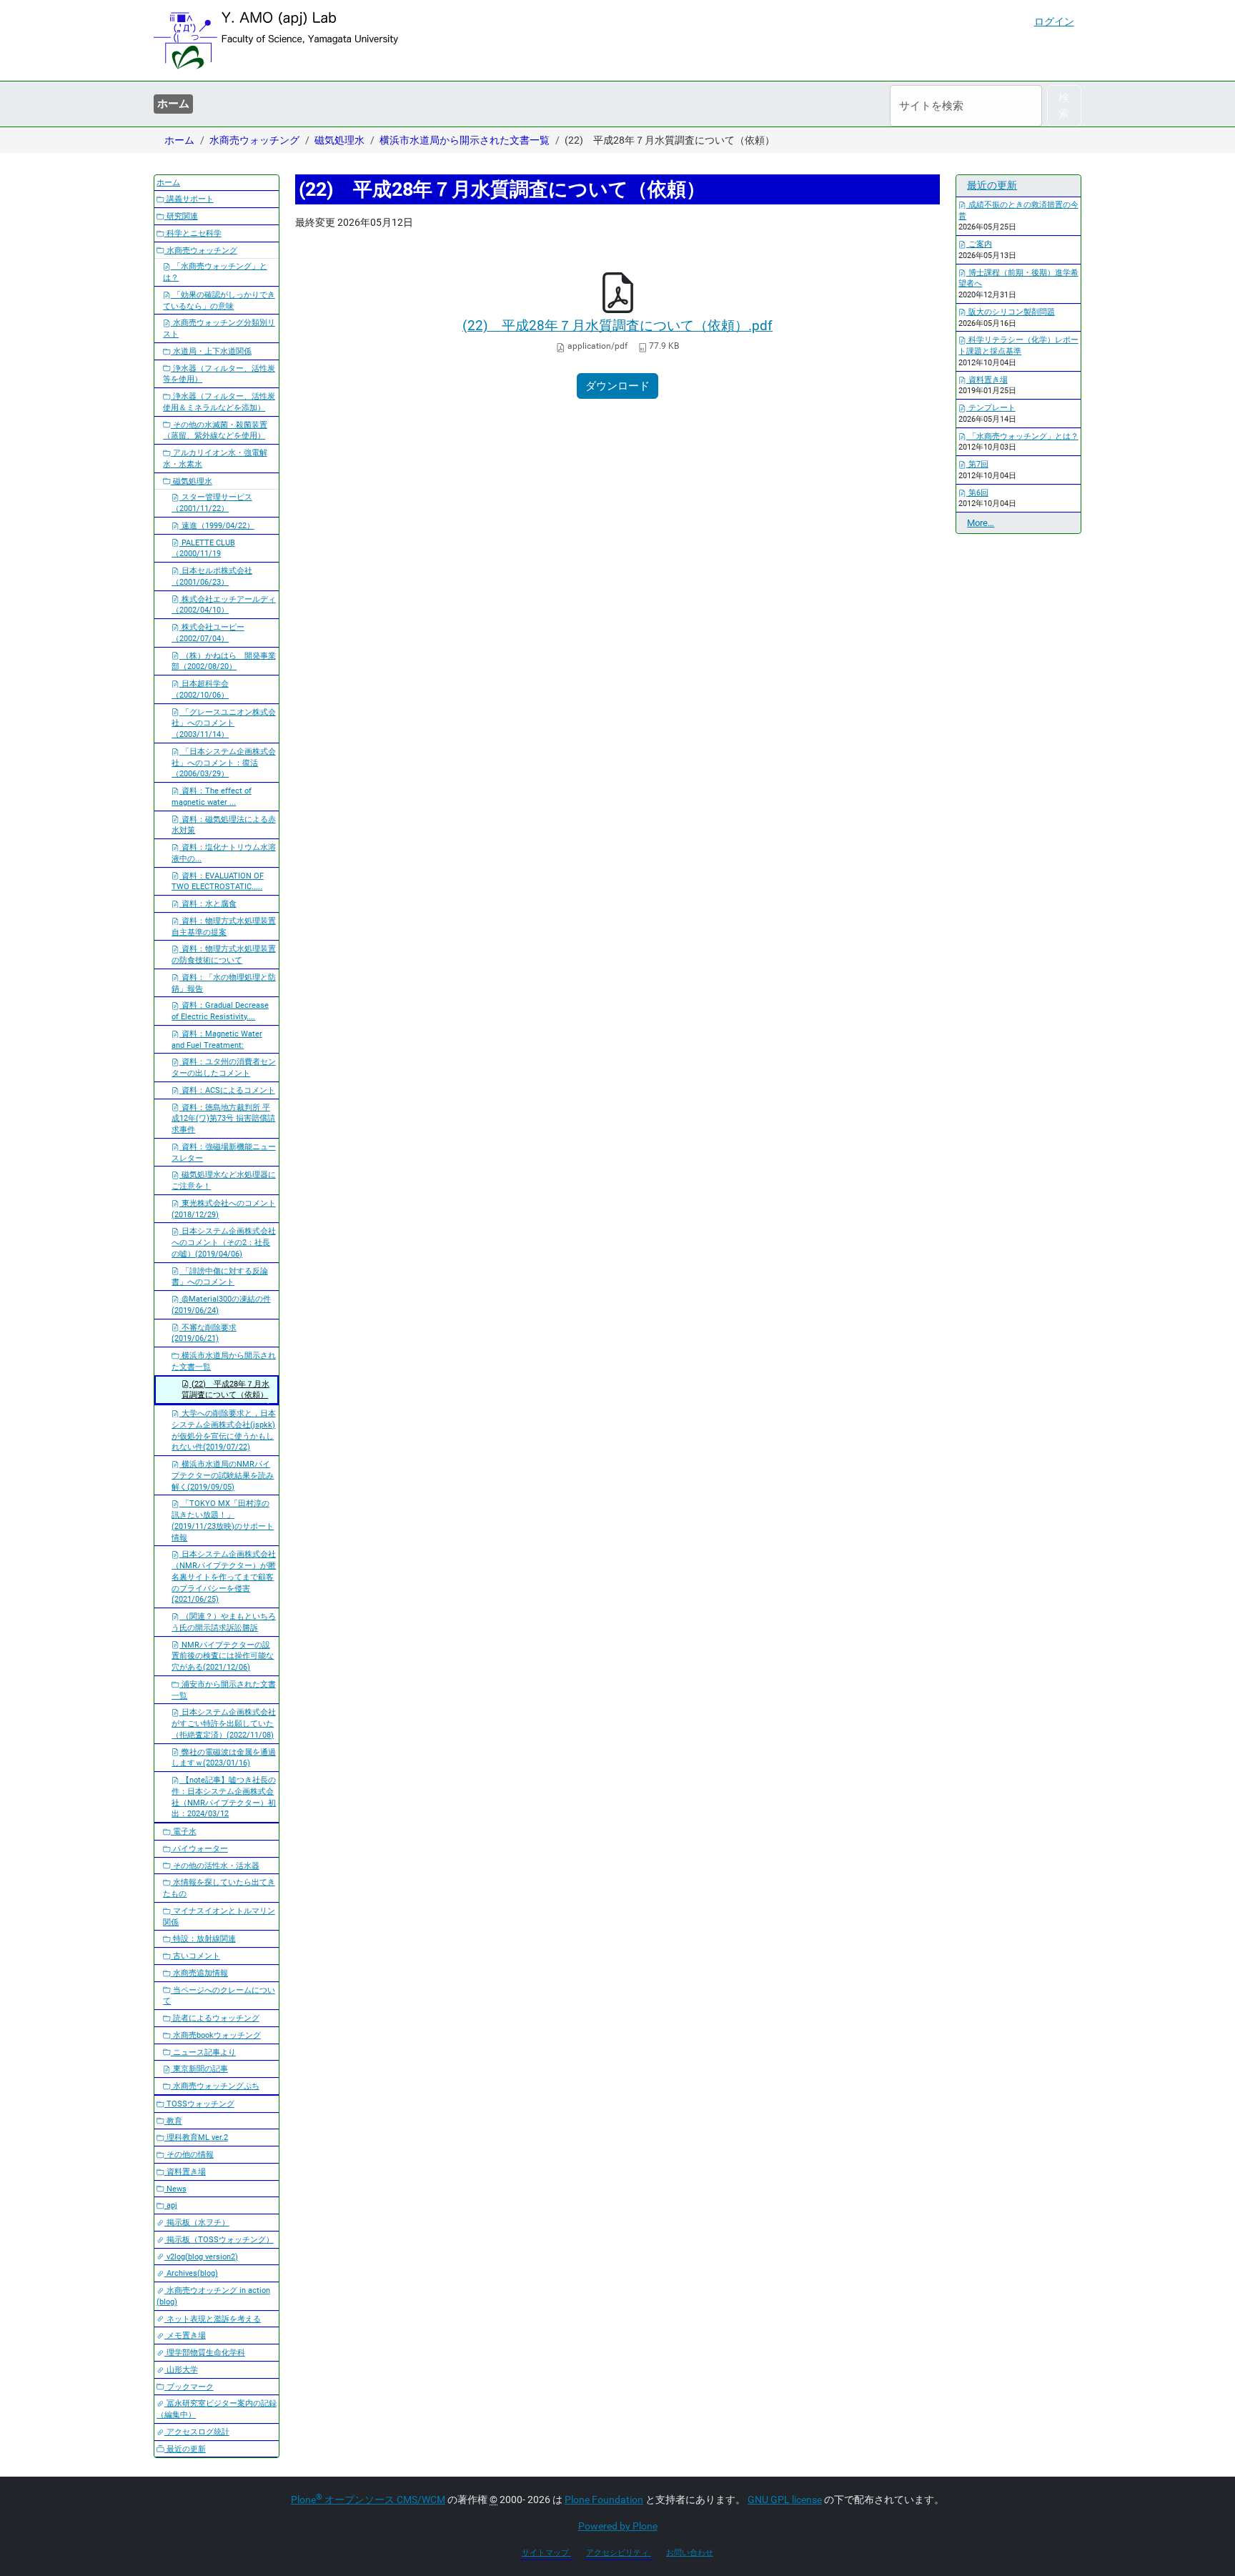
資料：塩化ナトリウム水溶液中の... (224, 853)
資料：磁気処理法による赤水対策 (224, 825)
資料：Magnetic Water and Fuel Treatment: (217, 1040)
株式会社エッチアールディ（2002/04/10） (224, 605)
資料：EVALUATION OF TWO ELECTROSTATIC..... (218, 882)
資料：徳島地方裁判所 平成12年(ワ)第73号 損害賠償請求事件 (223, 1119)
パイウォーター (199, 1849)
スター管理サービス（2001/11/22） (212, 503)
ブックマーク (189, 2387)
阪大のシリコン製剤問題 (1011, 312)
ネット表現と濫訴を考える (213, 2319)
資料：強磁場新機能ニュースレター (224, 1153)
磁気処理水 (339, 140)
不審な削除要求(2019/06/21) (204, 1333)
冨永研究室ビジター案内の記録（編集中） (217, 2409)
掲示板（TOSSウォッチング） (219, 2240)
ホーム (173, 104)
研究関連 (181, 216)
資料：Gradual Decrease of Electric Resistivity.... (220, 1011)
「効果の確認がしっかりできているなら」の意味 (219, 301)
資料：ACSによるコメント (227, 1090)
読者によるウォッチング (215, 2018)
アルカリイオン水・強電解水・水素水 (215, 459)
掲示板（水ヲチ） (197, 2223)
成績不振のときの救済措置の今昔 (1018, 210)
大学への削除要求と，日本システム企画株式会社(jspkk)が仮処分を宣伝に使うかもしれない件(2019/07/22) (224, 1430)
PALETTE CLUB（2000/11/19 (203, 549)
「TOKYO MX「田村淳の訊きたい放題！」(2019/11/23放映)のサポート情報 (223, 1520)
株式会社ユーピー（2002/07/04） (208, 633)
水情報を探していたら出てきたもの (219, 1888)
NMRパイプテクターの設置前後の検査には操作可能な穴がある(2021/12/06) (223, 1656)
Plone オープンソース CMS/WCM (368, 2500)
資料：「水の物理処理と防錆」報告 (224, 983)
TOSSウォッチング (199, 2104)
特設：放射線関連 (203, 1939)
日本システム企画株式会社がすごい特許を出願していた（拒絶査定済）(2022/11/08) (224, 1724)
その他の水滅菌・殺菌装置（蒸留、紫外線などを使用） (215, 431)
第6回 (977, 493)
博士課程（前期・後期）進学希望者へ (1018, 278)
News (175, 2189)
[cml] (276, 40)
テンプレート (991, 408)
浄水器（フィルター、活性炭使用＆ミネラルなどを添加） (219, 402)
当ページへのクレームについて (219, 1996)
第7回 (977, 464)
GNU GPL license (785, 2500)
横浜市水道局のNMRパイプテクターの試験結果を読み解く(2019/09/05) (223, 1476)
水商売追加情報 (199, 1973)
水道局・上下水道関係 (211, 351)
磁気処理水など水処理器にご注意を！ (224, 1180)
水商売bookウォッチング (216, 2035)
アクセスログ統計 (197, 2432)
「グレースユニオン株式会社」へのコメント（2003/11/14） (224, 724)
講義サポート (189, 199)
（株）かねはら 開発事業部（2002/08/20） (224, 662)
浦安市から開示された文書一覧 (224, 1690)
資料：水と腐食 (208, 904)
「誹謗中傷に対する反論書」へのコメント (220, 1277)
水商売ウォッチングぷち (215, 2086)
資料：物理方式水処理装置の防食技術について (224, 955)
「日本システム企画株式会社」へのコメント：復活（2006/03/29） (224, 763)
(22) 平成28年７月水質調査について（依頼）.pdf (617, 326)
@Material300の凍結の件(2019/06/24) (221, 1305)
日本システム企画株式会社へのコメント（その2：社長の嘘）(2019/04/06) (224, 1243)
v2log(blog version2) (201, 2257)
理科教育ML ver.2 (196, 2137)
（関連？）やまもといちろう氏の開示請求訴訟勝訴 (224, 1622)
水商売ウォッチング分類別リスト (219, 328)
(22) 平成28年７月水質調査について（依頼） (225, 1390)
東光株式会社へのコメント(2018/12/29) (224, 1209)
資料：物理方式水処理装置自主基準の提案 (224, 927)
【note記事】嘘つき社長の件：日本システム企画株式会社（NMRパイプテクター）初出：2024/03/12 (224, 1797)
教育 (173, 2121)
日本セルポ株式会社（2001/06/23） (212, 576)
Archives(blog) (191, 2273)
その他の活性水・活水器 (215, 1866)
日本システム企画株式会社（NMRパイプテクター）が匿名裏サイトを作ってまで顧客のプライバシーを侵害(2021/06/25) (224, 1577)
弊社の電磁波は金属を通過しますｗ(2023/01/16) (224, 1758)
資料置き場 (185, 2172)
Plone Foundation (604, 2500)
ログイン (1054, 21)
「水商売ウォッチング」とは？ (215, 272)
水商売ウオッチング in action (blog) (213, 2296)
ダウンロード (617, 386)
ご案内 (979, 244)
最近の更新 (185, 2449)
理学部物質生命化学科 (205, 2353)
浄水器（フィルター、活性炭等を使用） (219, 374)
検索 (1064, 106)
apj (171, 2205)
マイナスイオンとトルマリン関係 (219, 1917)
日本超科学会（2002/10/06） (200, 689)
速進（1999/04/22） (217, 526)
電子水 (184, 1832)
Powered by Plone (618, 2526)
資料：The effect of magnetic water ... (212, 797)
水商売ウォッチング (254, 140)
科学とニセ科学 (193, 233)
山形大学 (181, 2370)
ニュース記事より (203, 2052)
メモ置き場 (185, 2335)
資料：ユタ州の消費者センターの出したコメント (224, 1067)
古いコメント (195, 1956)
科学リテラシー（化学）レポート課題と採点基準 (1018, 346)
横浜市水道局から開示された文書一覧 (465, 140)
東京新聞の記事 (199, 2069)
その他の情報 (189, 2155)
